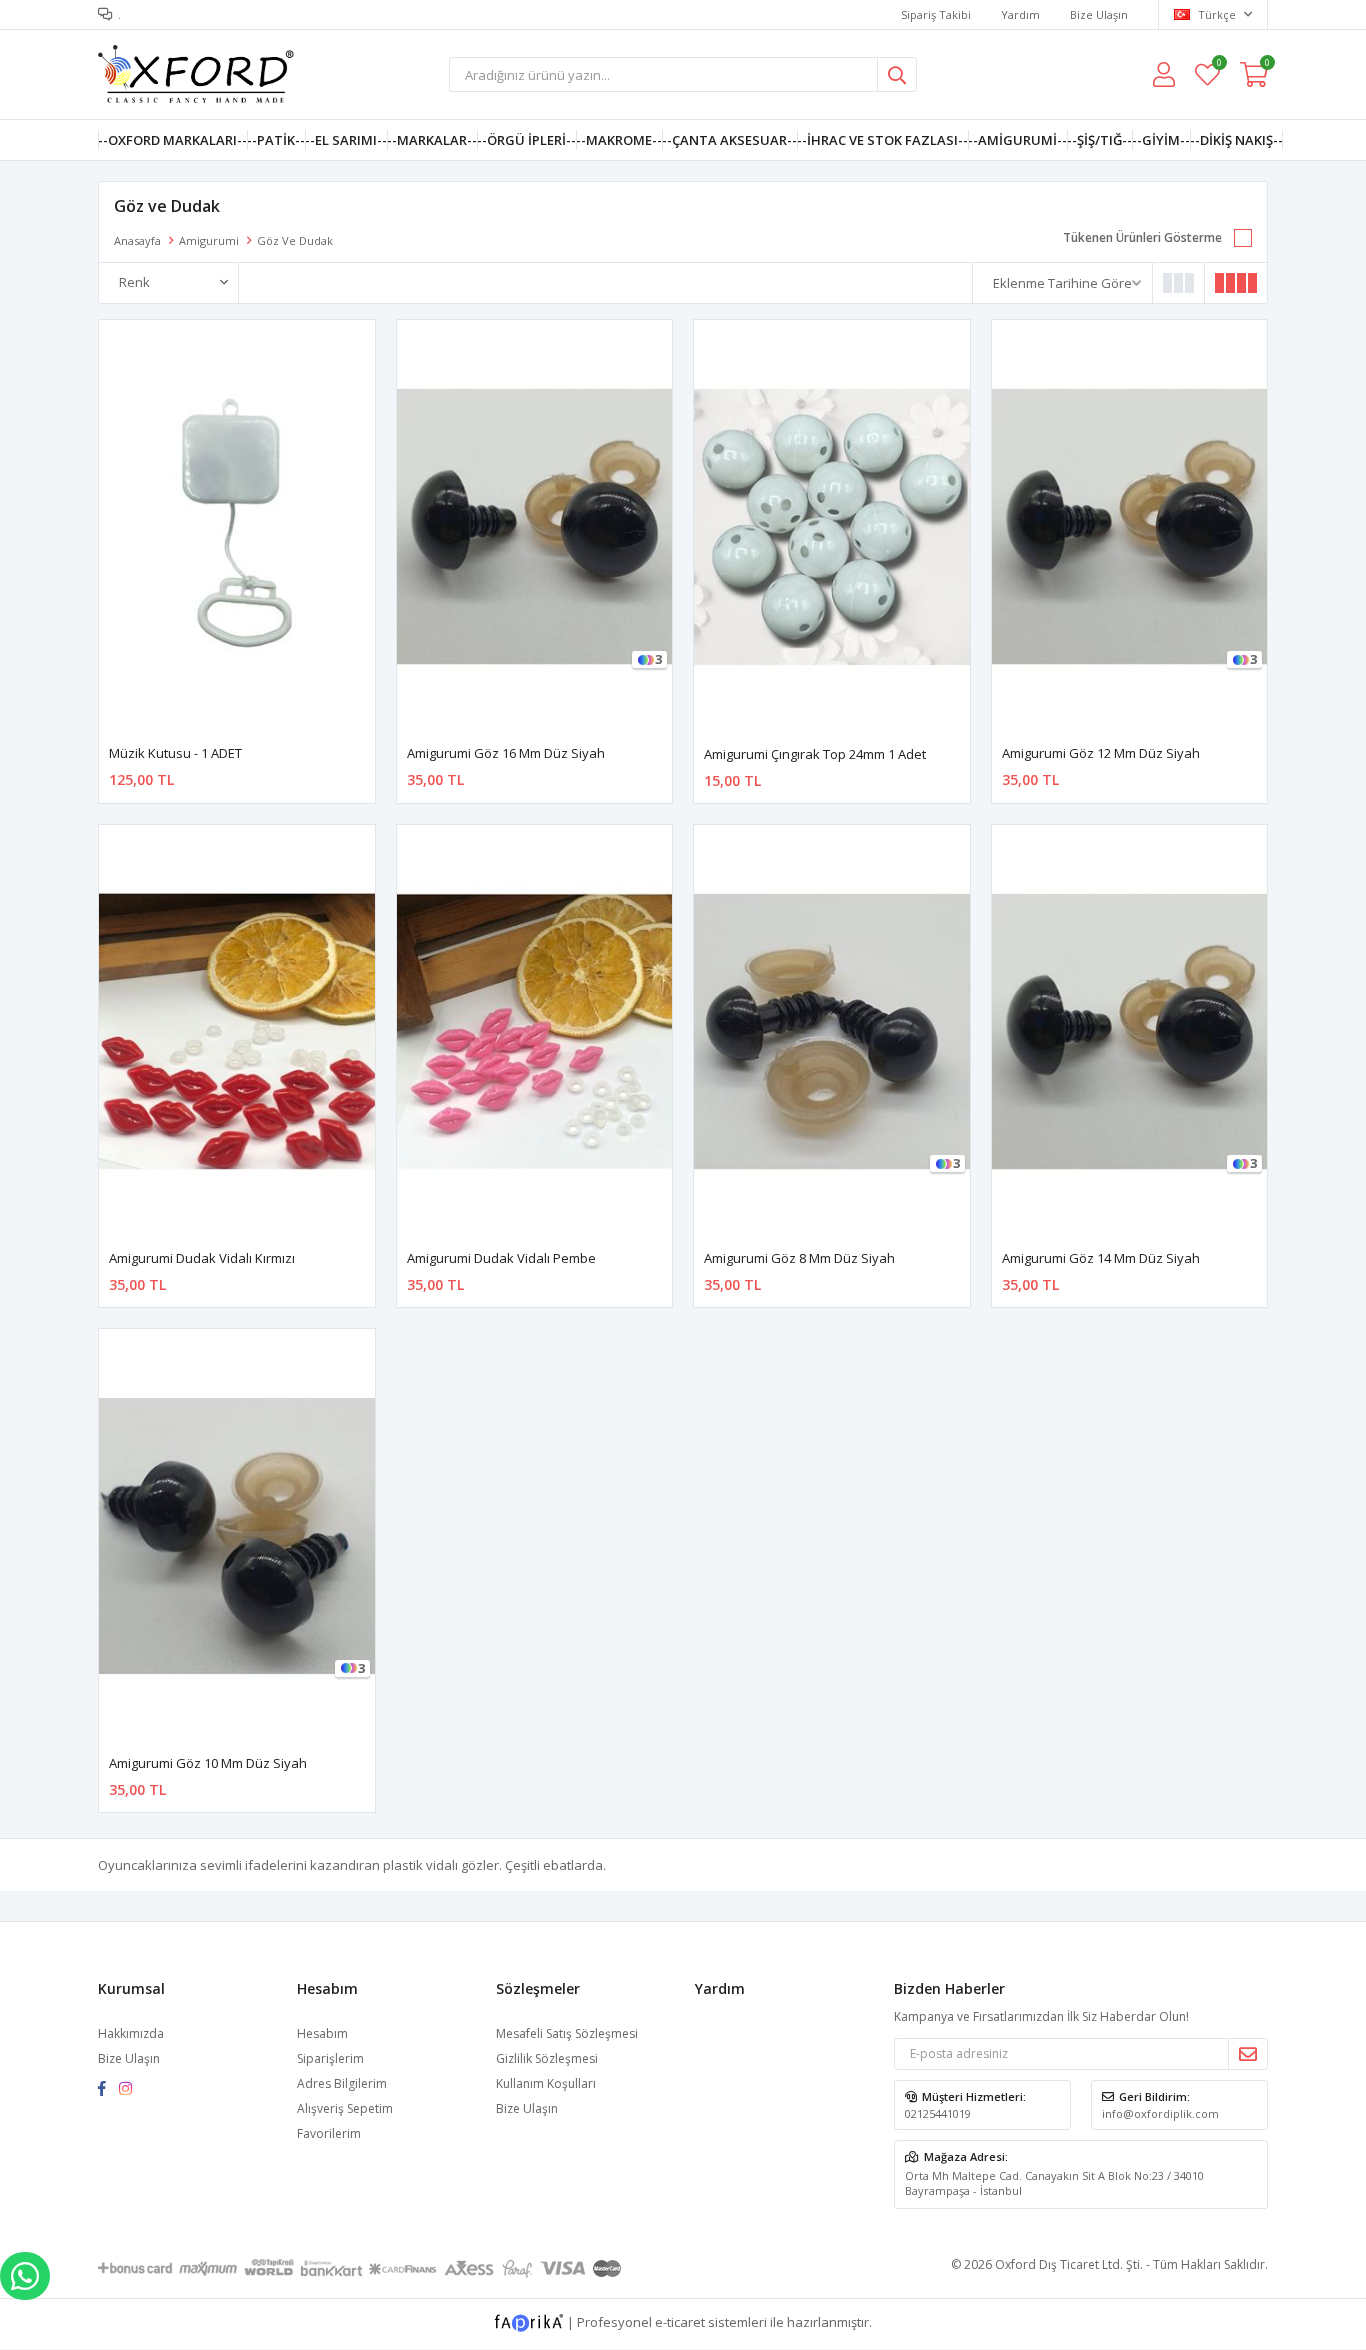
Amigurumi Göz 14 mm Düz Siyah (1101, 1258)
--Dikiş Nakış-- (1236, 140)
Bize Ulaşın (1099, 14)
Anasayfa (137, 240)
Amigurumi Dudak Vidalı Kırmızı (202, 1258)
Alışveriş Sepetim (345, 2108)
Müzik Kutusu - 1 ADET (175, 753)
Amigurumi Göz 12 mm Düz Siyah (1101, 753)
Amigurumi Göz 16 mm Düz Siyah (506, 753)
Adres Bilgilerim (342, 2083)
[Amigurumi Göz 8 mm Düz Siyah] (832, 1031)
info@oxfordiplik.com (1160, 2113)
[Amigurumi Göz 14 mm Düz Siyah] (1130, 1031)
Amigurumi (209, 240)
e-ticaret (680, 2322)
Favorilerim (1218, 65)
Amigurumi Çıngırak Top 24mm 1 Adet (815, 754)
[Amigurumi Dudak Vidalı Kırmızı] (237, 1031)
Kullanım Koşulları (546, 2083)
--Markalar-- (432, 140)
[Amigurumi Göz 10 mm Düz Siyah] (237, 1535)
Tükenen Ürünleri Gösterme (1142, 237)
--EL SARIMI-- (346, 140)
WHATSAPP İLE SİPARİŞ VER (25, 2276)
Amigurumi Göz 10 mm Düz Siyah (208, 1763)
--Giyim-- (1161, 140)
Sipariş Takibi (936, 14)
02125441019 (938, 2113)
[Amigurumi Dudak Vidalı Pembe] (535, 1031)
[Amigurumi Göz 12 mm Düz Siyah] (1130, 526)
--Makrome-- (619, 140)
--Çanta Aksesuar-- (729, 140)
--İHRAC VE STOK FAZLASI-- (882, 140)
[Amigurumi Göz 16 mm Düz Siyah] (535, 526)
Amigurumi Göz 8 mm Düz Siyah (799, 1258)
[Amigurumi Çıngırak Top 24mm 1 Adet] (832, 527)
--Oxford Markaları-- (172, 140)
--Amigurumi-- (1017, 140)
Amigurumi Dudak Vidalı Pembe (501, 1258)
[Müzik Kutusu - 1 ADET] (237, 526)
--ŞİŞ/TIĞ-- (1099, 140)
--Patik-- (276, 140)
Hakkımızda (131, 2033)
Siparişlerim (330, 2058)
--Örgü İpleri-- (526, 140)
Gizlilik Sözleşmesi (547, 2058)
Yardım (1020, 14)
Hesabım (322, 2033)
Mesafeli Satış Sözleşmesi (567, 2033)
